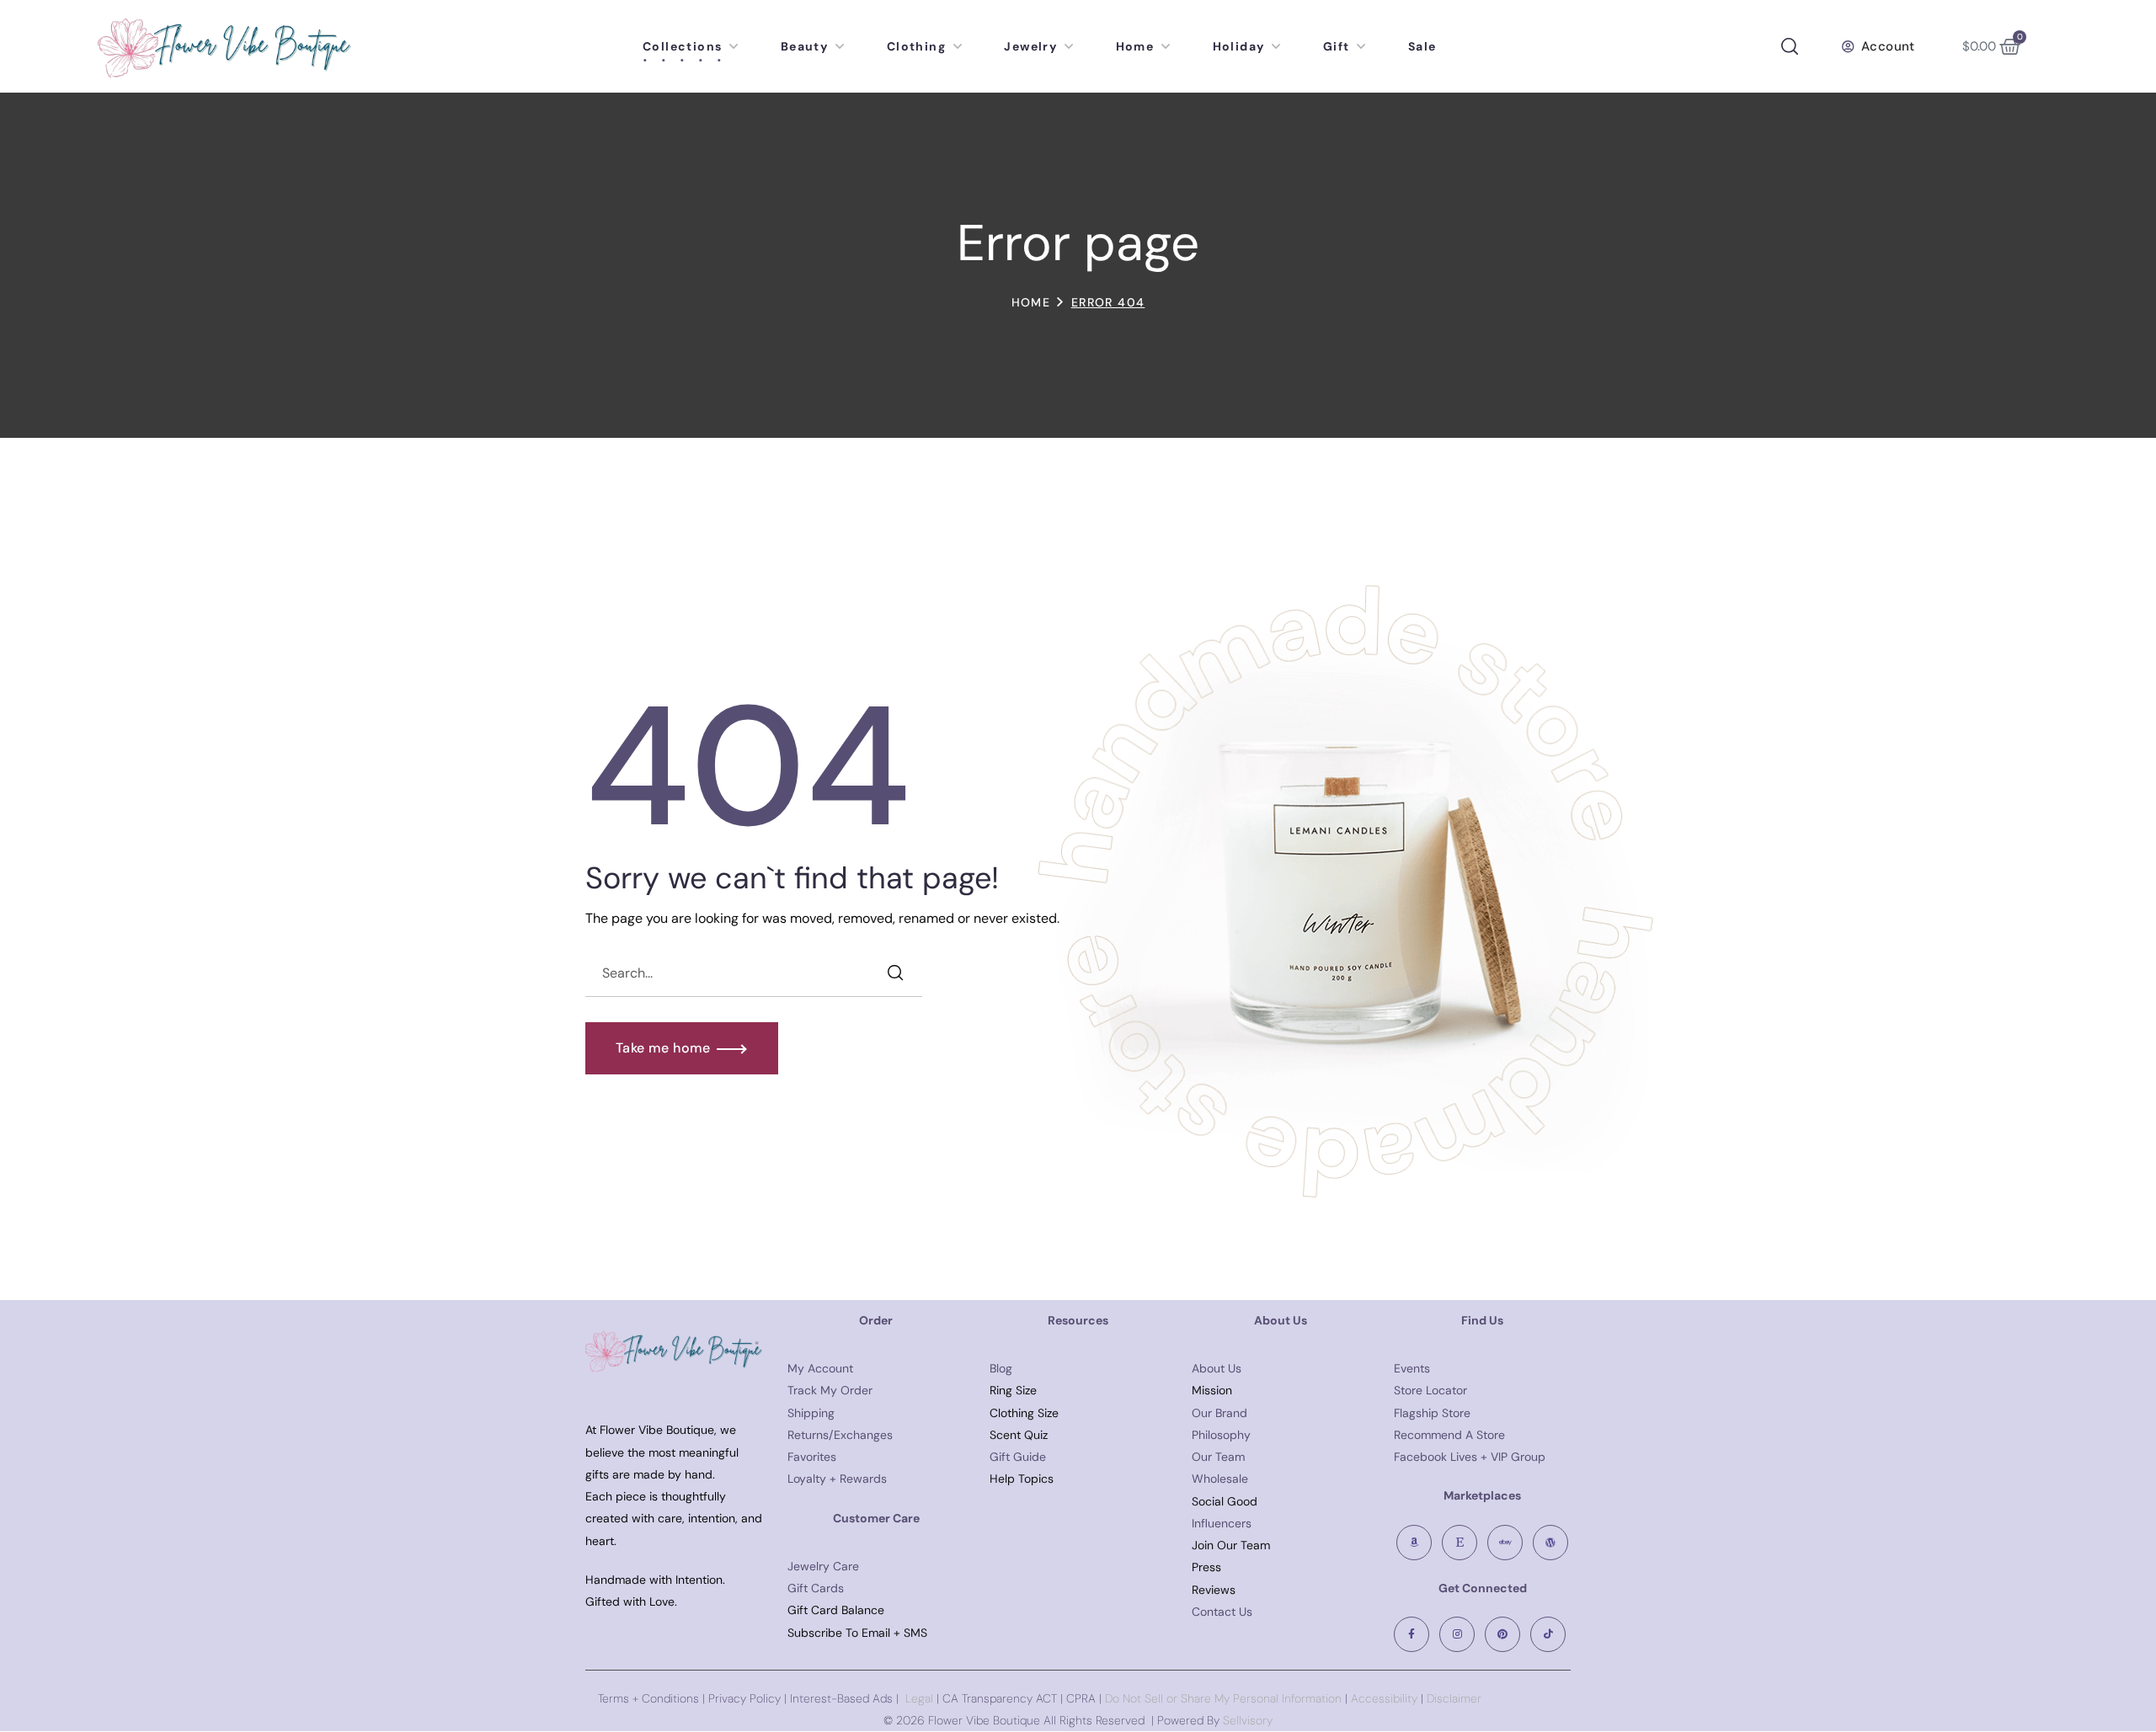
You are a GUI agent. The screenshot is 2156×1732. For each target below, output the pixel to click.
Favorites (812, 1457)
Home (1031, 302)
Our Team (1218, 1457)
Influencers (1222, 1523)
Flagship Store (1432, 1413)
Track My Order (830, 1390)
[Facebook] (1412, 1634)
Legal (919, 1698)
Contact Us (1222, 1612)
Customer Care (876, 1518)
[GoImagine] (1550, 1543)
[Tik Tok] (1548, 1634)
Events (1412, 1368)
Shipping (811, 1413)
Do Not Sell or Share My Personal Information (1223, 1698)
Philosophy (1221, 1435)
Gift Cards (816, 1588)
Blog (1001, 1368)
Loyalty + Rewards (837, 1479)
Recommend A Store (1449, 1435)
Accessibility (1382, 1698)
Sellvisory (1248, 1720)
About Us (1217, 1368)
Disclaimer (1454, 1698)
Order (876, 1320)
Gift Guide (1018, 1457)
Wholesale (1220, 1479)
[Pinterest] (1502, 1634)
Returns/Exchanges (840, 1435)
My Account (820, 1368)
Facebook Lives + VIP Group (1470, 1457)
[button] (1790, 46)
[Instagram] (1457, 1634)
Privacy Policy (744, 1698)
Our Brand (1219, 1413)
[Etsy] (1460, 1543)
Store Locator (1430, 1390)
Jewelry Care (823, 1566)
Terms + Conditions (648, 1698)
